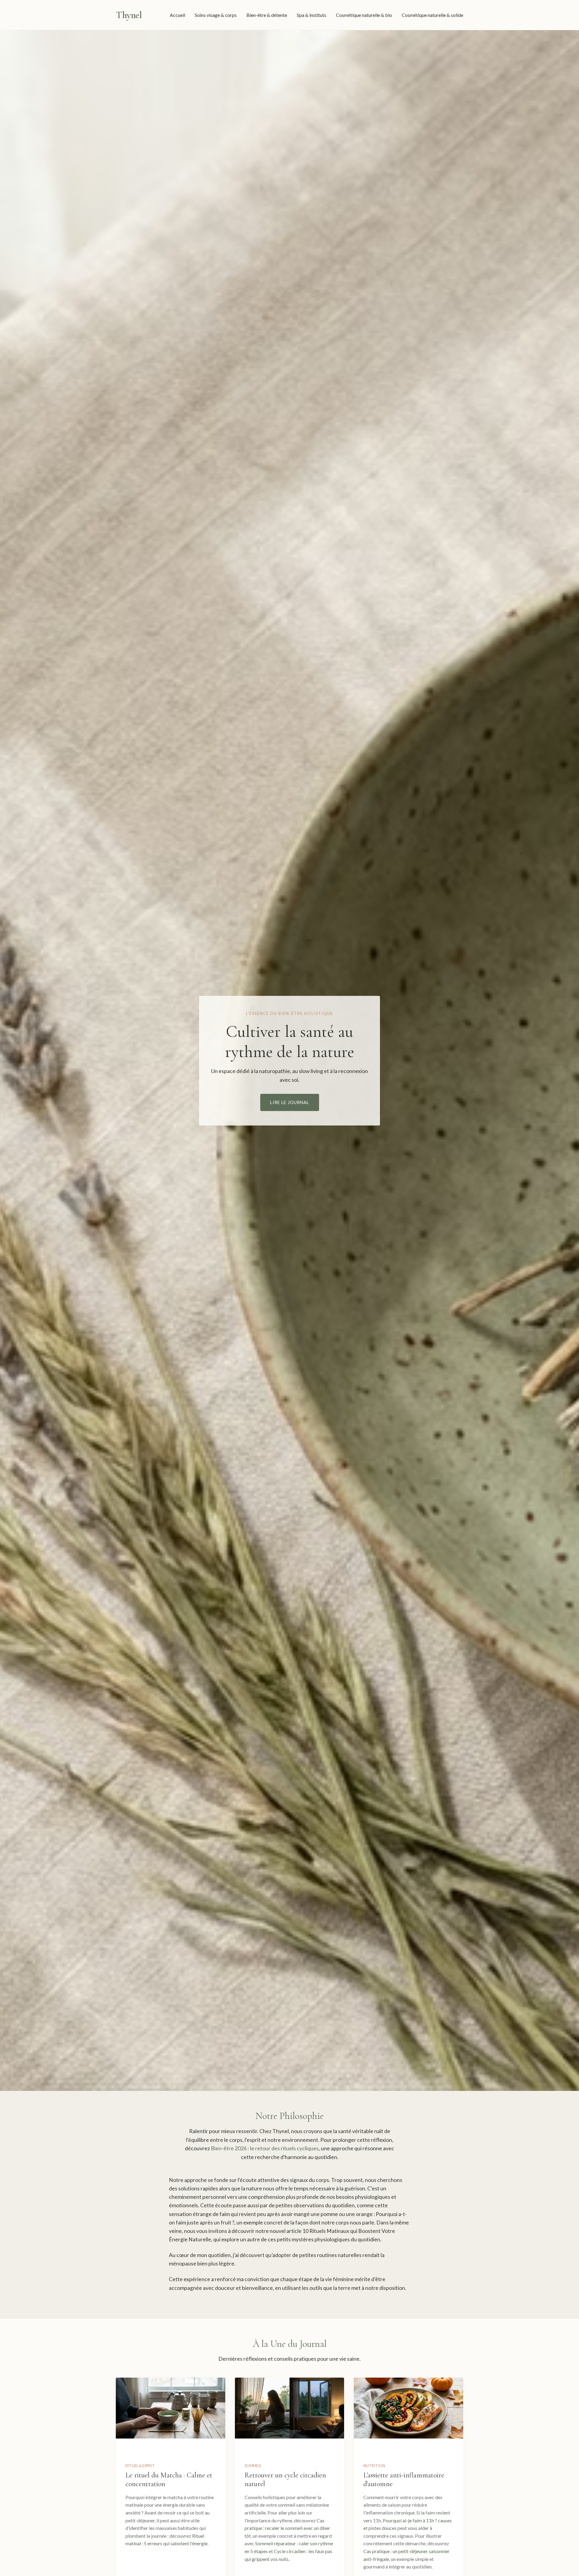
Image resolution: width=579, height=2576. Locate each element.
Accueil (177, 15)
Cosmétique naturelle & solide (432, 15)
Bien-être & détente (267, 15)
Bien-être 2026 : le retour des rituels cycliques (265, 2148)
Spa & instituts (312, 15)
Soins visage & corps (216, 15)
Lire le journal (290, 1102)
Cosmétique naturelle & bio (364, 15)
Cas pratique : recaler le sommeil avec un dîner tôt (287, 2528)
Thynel (129, 15)
